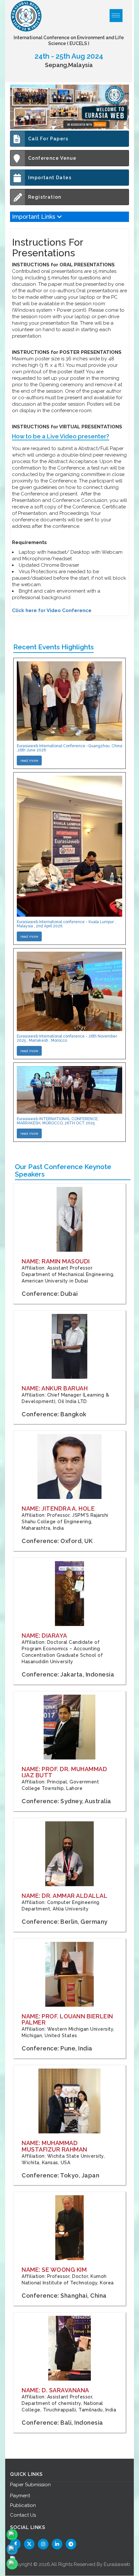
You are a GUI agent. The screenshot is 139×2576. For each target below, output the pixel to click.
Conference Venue (52, 158)
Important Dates (50, 178)
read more (29, 760)
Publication (23, 2505)
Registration (45, 197)
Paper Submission (30, 2485)
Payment (20, 2496)
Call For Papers (48, 139)
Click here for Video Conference (52, 610)
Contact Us (23, 2515)
